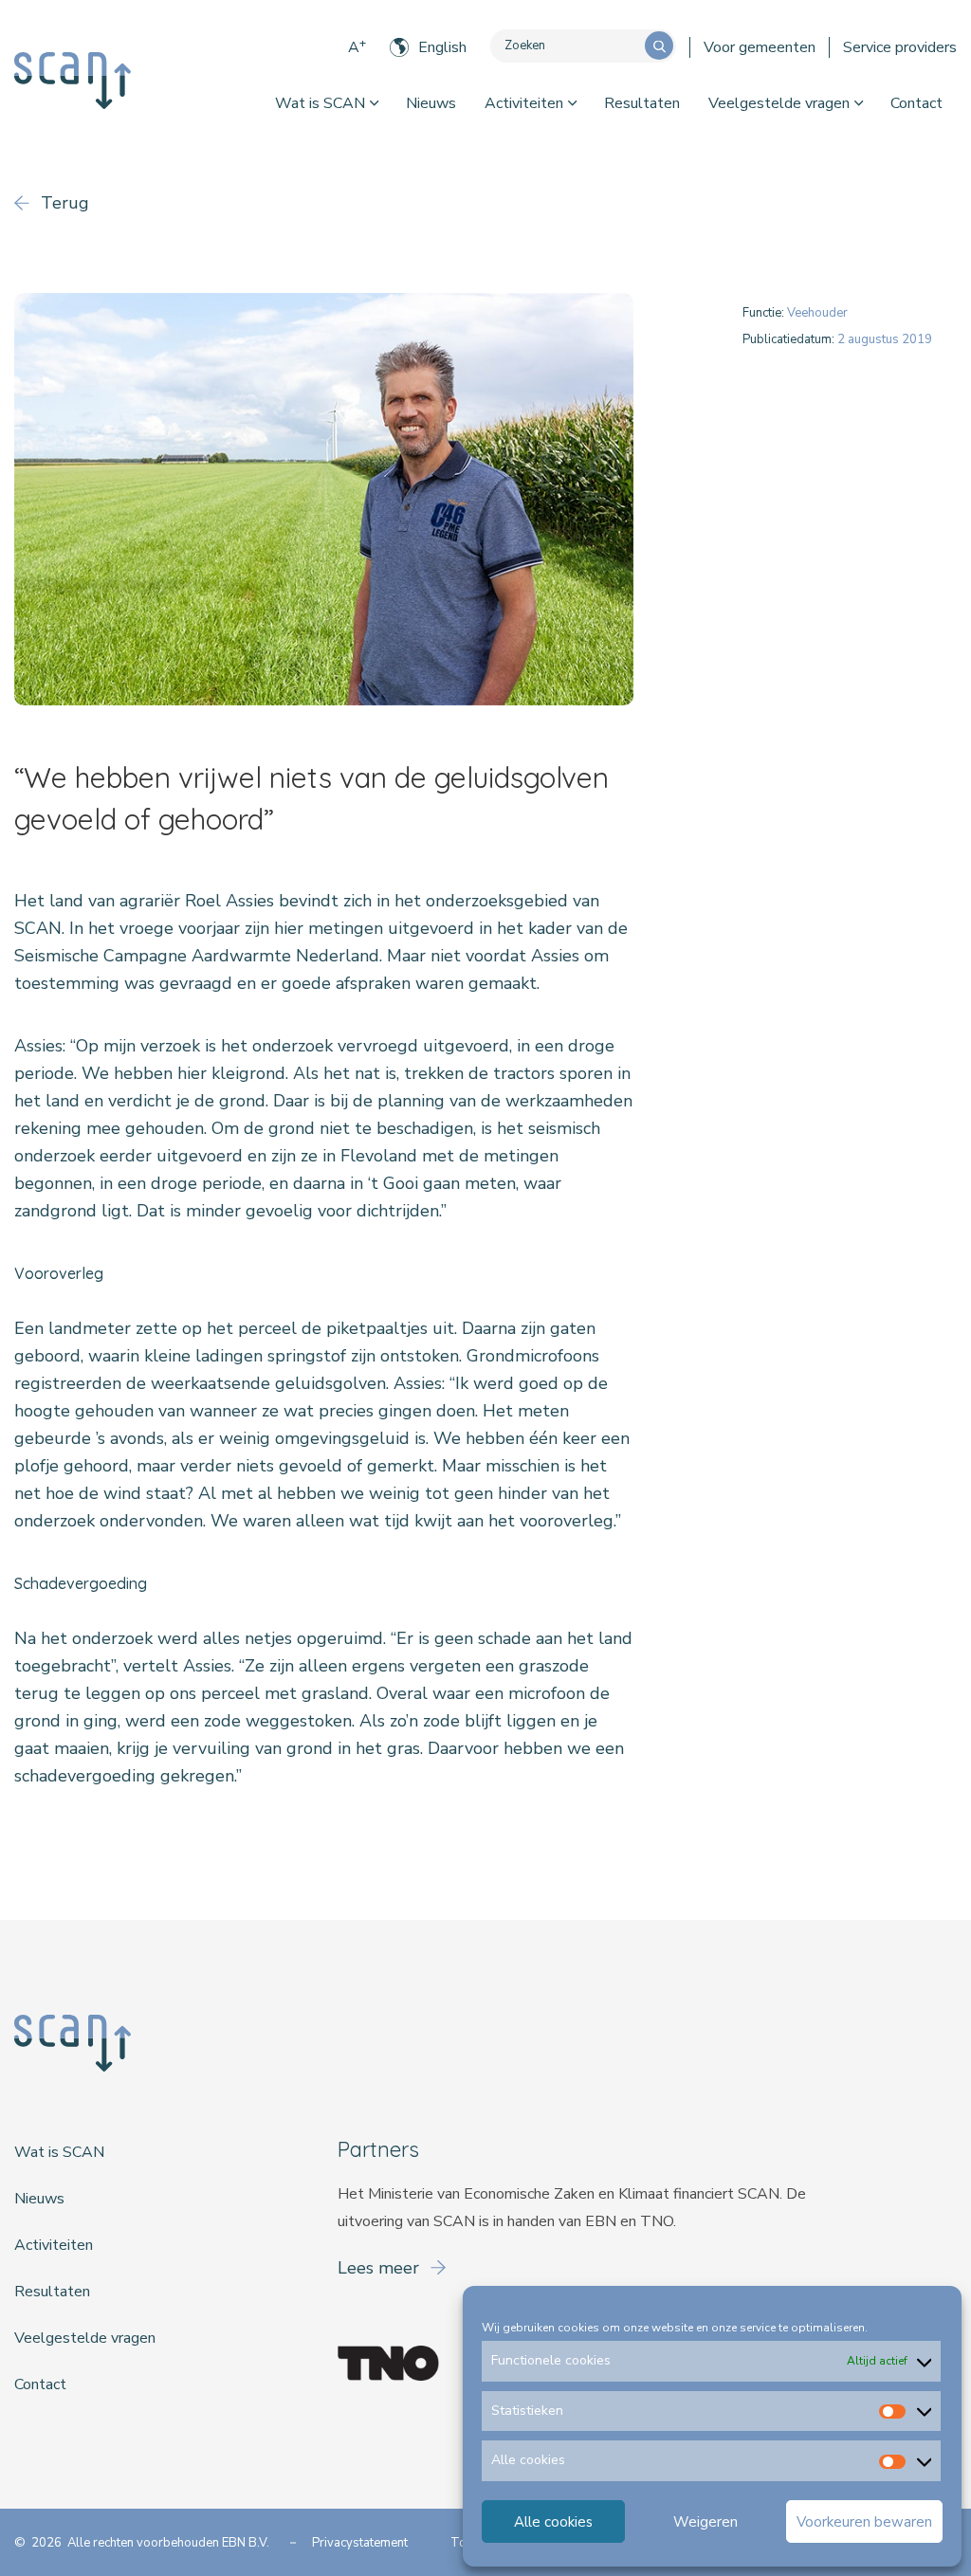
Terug (63, 203)
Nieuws (431, 103)
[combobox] (568, 46)
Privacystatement (360, 2543)
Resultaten (642, 103)
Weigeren (705, 2522)
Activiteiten (524, 103)
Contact (916, 103)
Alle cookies (553, 2522)
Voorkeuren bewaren (864, 2522)
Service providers (900, 47)
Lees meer (381, 2268)
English (442, 47)
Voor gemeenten (760, 47)
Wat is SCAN (320, 103)
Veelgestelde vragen (779, 103)
